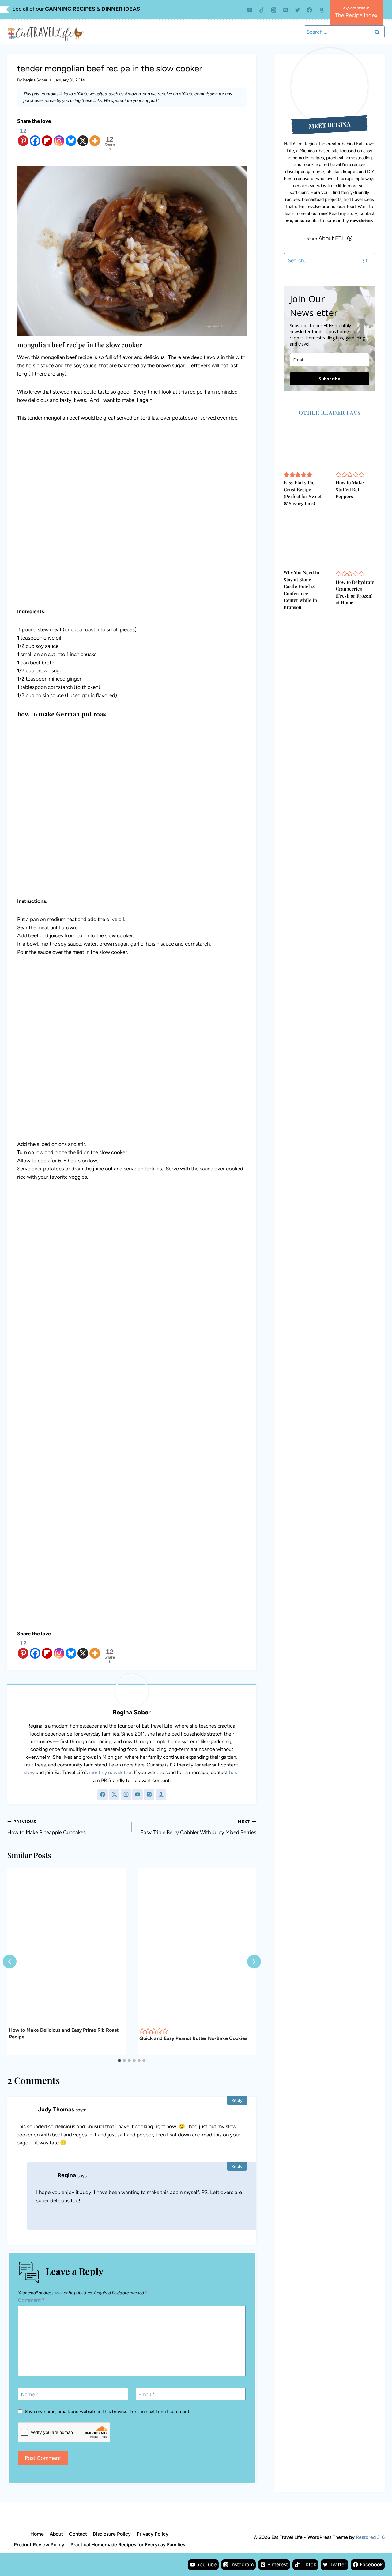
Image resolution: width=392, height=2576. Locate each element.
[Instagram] (274, 10)
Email (147, 2394)
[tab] (119, 2060)
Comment (31, 2300)
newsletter (361, 221)
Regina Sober (35, 80)
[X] (83, 136)
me (322, 213)
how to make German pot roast (63, 714)
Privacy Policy (153, 2534)
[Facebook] (310, 10)
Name (30, 2394)
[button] (142, 2031)
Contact (78, 2534)
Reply (237, 2100)
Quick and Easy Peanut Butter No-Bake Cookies (193, 2038)
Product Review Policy (39, 2545)
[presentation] (66, 1947)
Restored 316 (370, 2537)
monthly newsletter (110, 1772)
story (29, 1772)
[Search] (365, 261)
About (56, 2534)
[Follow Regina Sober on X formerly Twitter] (114, 1795)
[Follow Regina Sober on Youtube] (138, 1795)
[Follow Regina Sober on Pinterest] (149, 1795)
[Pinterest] (286, 10)
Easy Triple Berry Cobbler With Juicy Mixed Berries (198, 1827)
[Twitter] (298, 10)
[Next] (254, 1962)
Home (37, 2534)
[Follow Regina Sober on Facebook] (103, 1795)
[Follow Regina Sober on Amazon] (161, 1795)
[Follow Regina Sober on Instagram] (126, 1795)
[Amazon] (322, 10)
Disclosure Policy (112, 2534)
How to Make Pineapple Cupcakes (47, 1827)
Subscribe (330, 379)
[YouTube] (250, 10)
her (233, 1772)
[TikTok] (262, 10)
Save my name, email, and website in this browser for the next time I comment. (108, 2411)
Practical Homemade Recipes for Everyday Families (128, 2545)
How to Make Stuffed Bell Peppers (350, 489)
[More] (95, 136)
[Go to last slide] (10, 1962)
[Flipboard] (47, 136)
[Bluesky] (71, 136)
